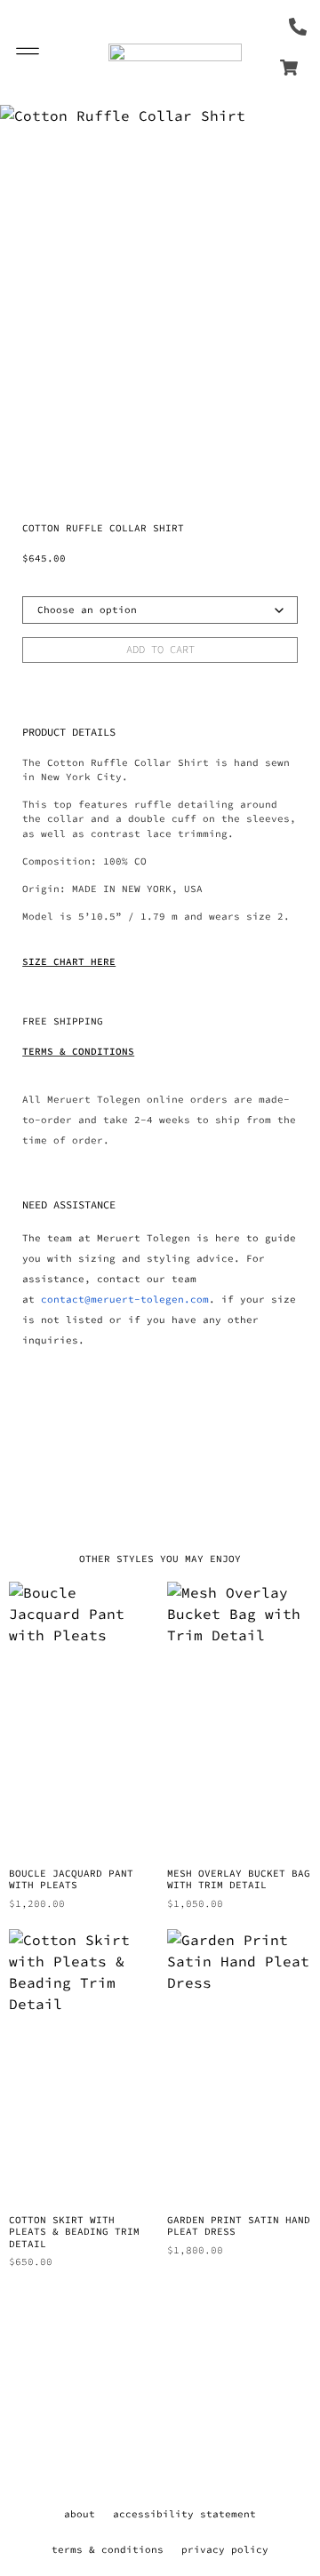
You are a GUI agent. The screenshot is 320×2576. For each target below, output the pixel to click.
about (80, 2514)
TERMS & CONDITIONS (78, 1051)
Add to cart (160, 649)
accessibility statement (184, 2514)
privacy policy (225, 2549)
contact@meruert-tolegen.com (125, 1299)
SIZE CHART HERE (69, 961)
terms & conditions (108, 2549)
